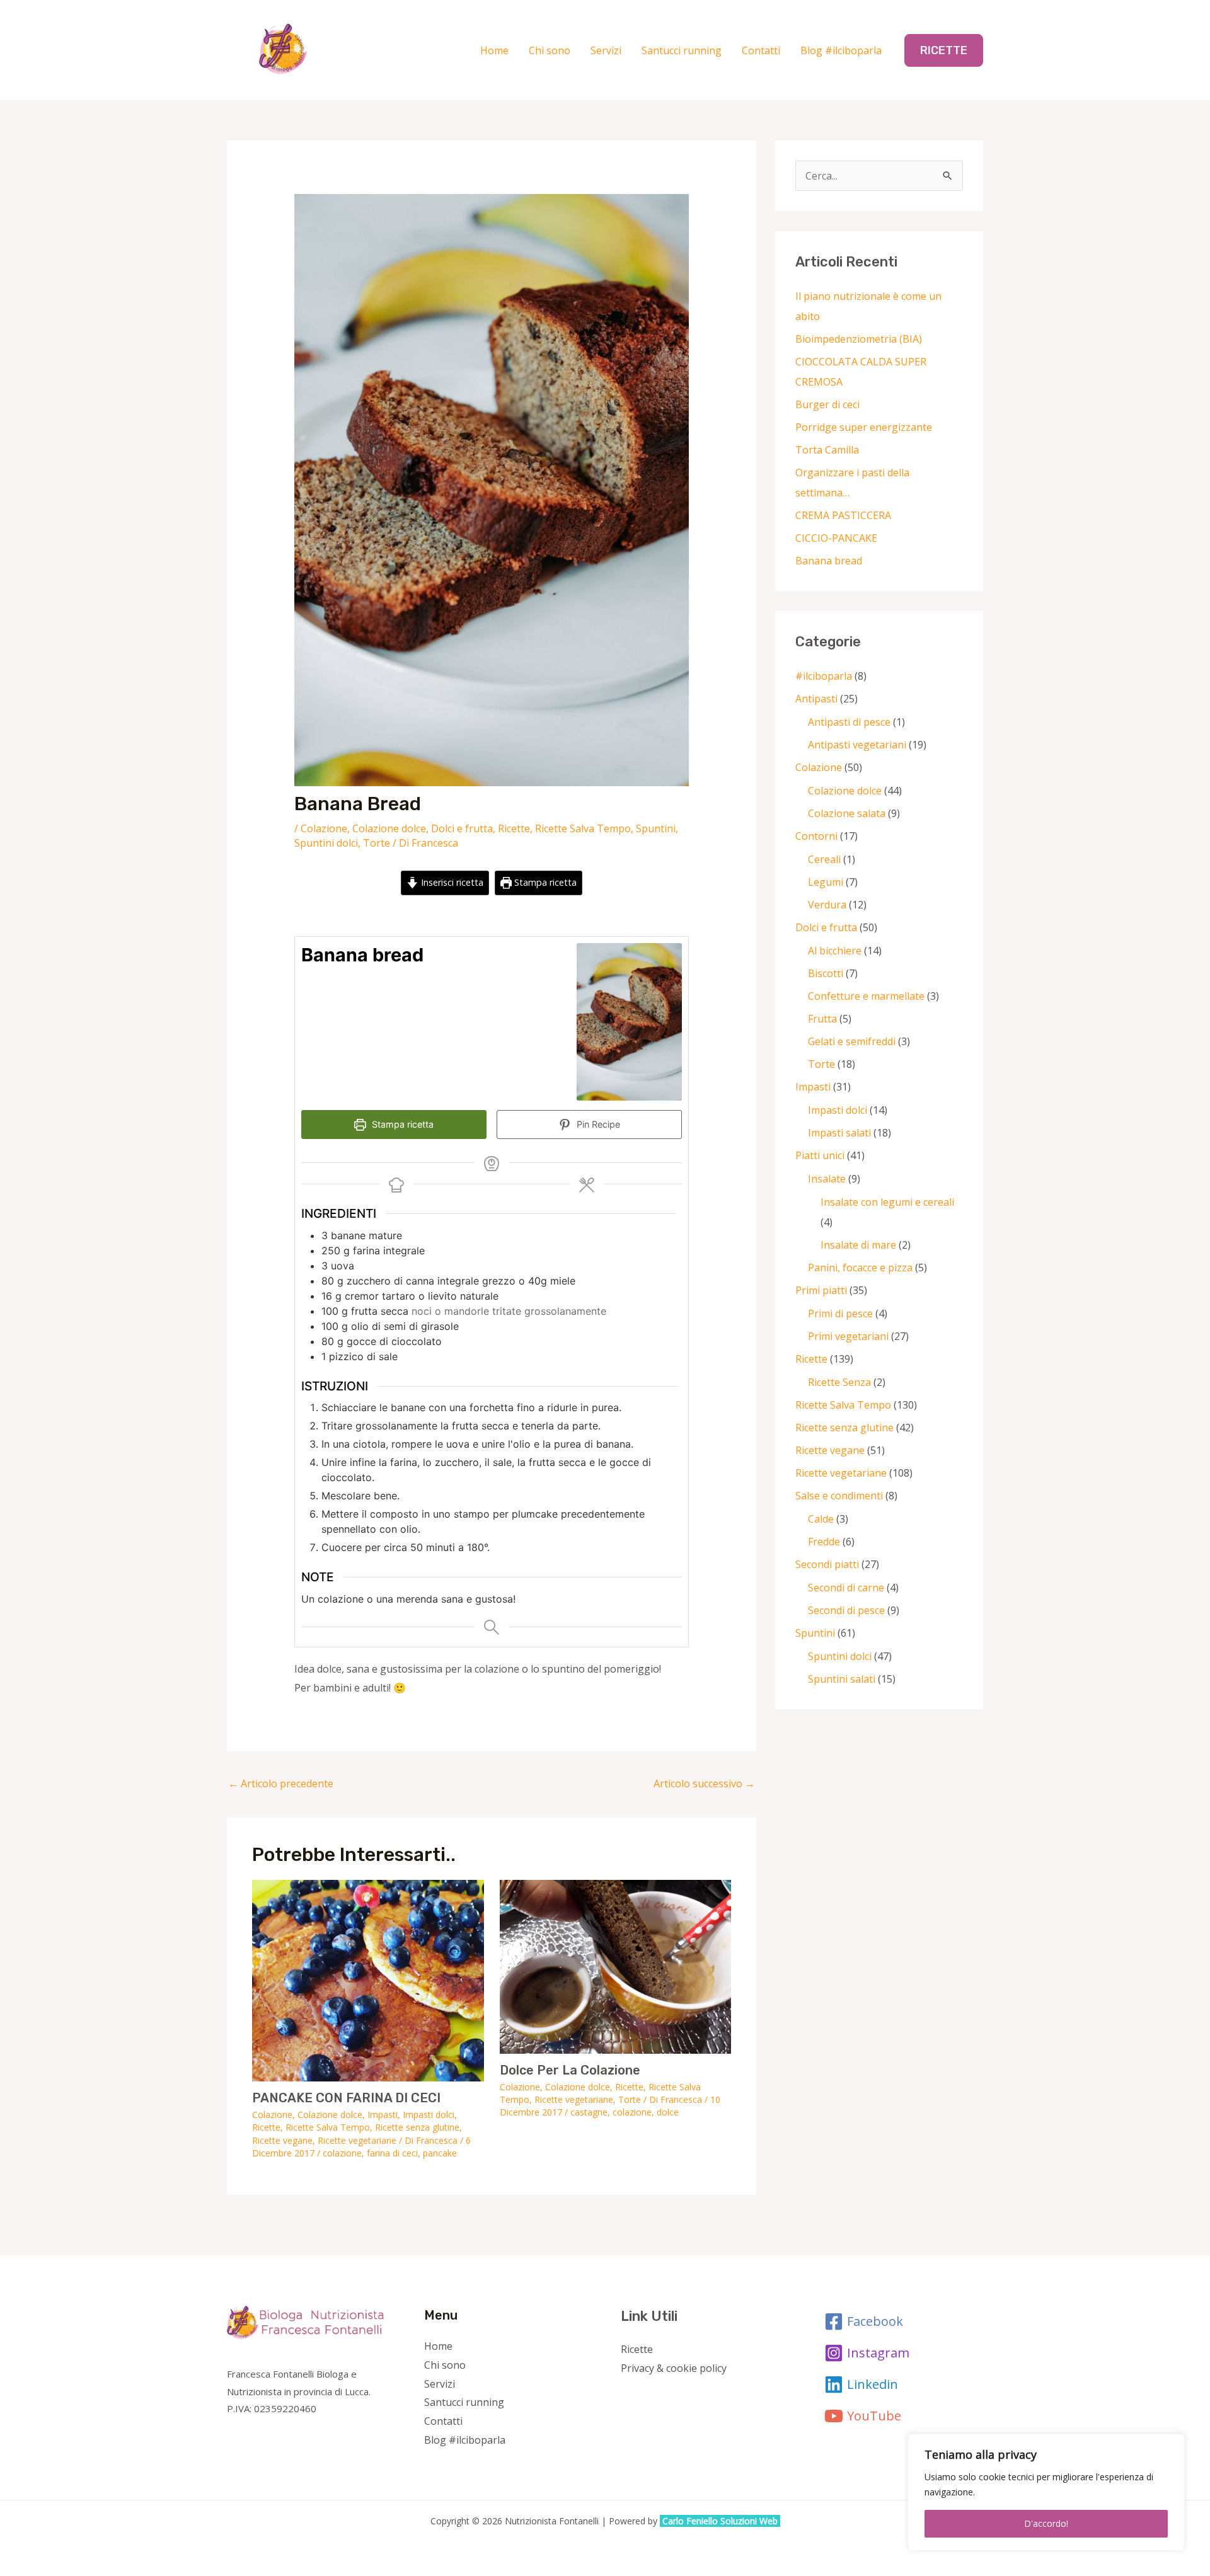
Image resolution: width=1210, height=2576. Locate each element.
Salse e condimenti (839, 1496)
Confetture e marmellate (866, 996)
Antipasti (816, 699)
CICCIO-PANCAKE (836, 538)
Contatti (761, 50)
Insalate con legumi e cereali (887, 1202)
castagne (589, 2112)
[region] (1046, 2492)
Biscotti (826, 973)
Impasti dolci (429, 2115)
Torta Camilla (827, 450)
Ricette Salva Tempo (583, 828)
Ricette (514, 828)
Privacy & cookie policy (674, 2368)
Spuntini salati (842, 1679)
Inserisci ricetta (451, 882)
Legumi (826, 882)
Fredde (824, 1542)
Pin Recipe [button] (597, 1124)
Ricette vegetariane (357, 2140)
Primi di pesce (840, 1314)
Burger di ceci (827, 404)
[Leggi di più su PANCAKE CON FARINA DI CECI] (368, 1979)
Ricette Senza (839, 1382)
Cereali (824, 859)
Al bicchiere (835, 951)
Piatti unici (820, 1155)
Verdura (827, 905)
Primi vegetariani (848, 1336)
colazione (342, 2153)
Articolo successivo (704, 1783)
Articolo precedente (281, 1783)
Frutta (822, 1019)
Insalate (827, 1179)
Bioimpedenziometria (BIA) (859, 339)
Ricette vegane (282, 2140)
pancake (440, 2153)
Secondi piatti (827, 1564)
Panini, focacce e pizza (860, 1268)
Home (494, 50)
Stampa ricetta (544, 882)
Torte (377, 843)
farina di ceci (392, 2153)
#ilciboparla (824, 676)
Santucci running (682, 50)
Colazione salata (847, 813)
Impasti (383, 2115)
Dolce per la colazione (570, 2070)
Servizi (606, 50)
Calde (821, 1519)
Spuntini (656, 828)
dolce (668, 2112)
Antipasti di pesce (849, 722)
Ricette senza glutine (417, 2127)
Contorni (816, 836)
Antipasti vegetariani (857, 745)
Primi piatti (821, 1290)
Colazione (324, 828)
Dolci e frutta (462, 828)
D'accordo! (1046, 2523)
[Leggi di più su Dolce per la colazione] (616, 1966)
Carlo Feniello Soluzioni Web (721, 2521)
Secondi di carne (846, 1588)
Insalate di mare (858, 1245)
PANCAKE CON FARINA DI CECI (346, 2098)
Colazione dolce (389, 828)
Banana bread (829, 561)
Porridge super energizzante (864, 427)
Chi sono (550, 50)
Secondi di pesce (846, 1610)
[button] (944, 50)
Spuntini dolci (326, 843)
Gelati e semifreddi (852, 1041)
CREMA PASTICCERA (843, 515)
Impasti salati (839, 1133)
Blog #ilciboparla (841, 50)
